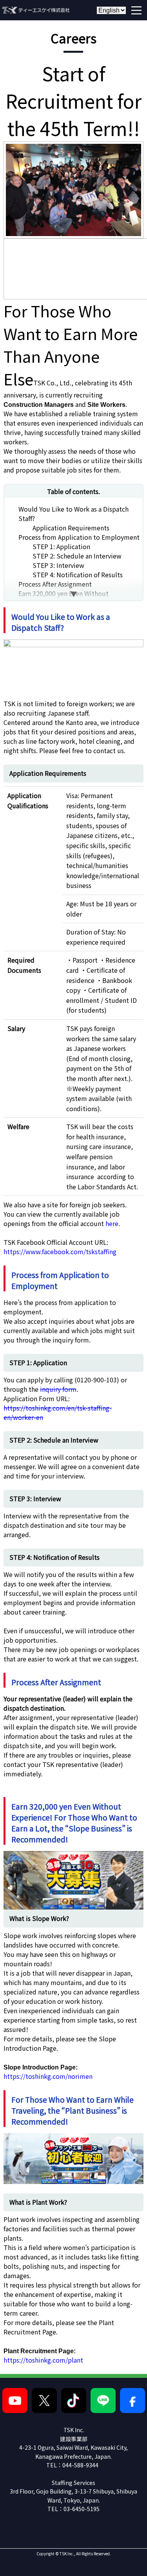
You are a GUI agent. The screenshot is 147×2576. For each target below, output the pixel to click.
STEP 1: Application (61, 546)
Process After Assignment (55, 584)
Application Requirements (71, 528)
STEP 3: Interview (58, 565)
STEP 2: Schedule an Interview (77, 556)
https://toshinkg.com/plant (43, 2360)
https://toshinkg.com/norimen (48, 2076)
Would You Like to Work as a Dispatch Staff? (73, 514)
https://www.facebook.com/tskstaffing (60, 1251)
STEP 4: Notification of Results (78, 575)
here (112, 1223)
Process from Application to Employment (79, 537)
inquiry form (58, 1389)
